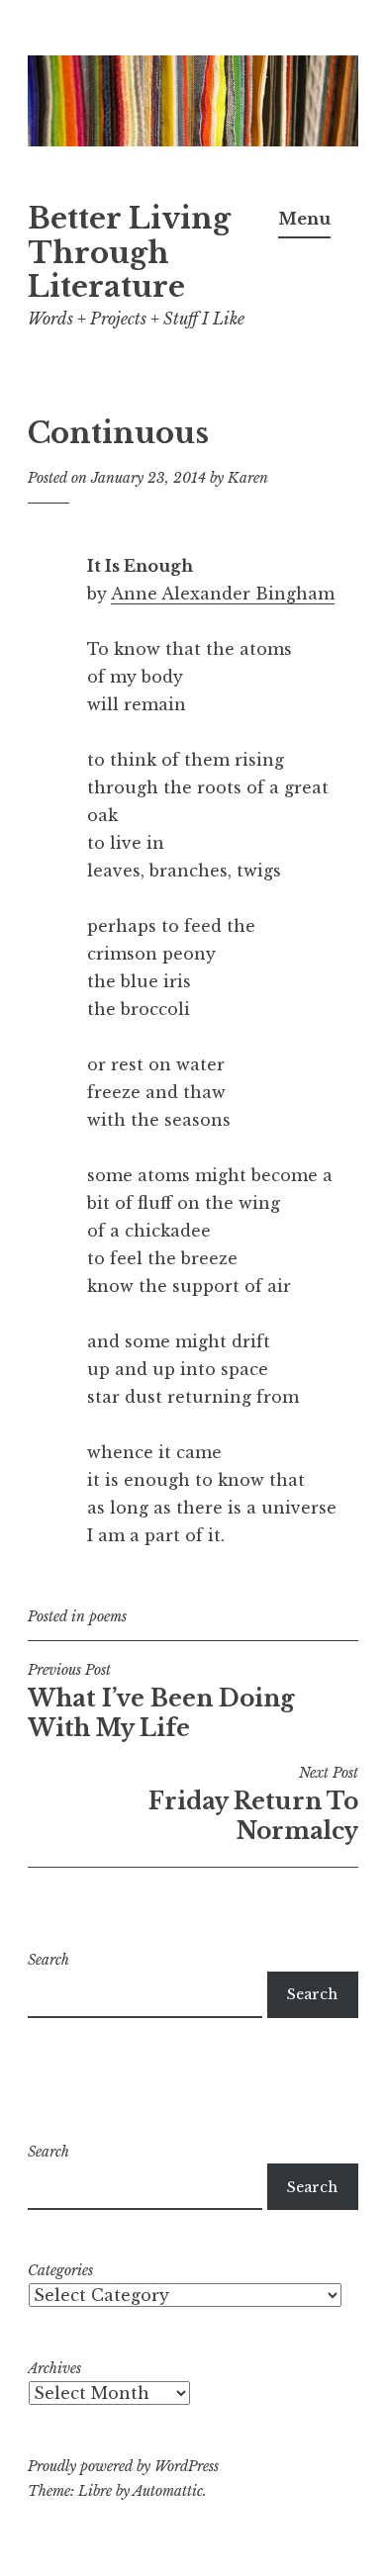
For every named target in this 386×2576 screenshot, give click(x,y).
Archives (54, 2368)
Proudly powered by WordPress (123, 2466)
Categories (60, 2270)
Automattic (168, 2491)
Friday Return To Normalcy (253, 1804)
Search (48, 1960)
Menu (304, 219)
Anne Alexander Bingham (223, 594)
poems (108, 1616)
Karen (248, 478)
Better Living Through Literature (129, 253)
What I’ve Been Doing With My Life (161, 1702)
